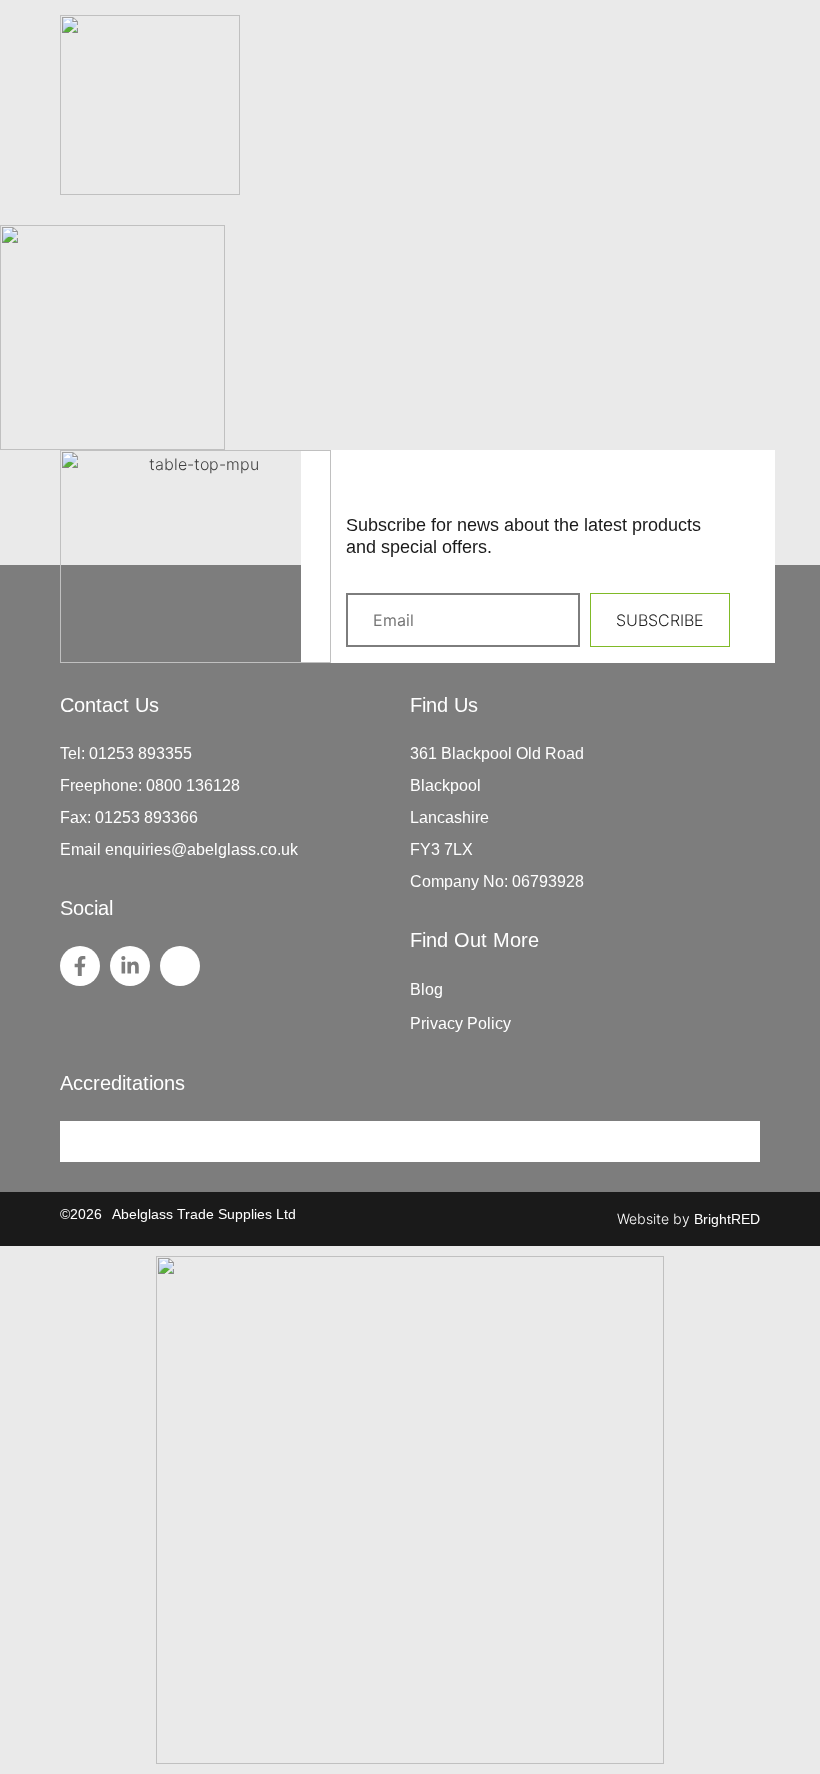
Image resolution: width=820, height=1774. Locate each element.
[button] (747, 170)
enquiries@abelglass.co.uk (201, 849)
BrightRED (727, 1219)
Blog (426, 989)
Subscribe (660, 620)
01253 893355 (140, 753)
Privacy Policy (460, 1023)
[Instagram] (180, 966)
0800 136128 (193, 785)
